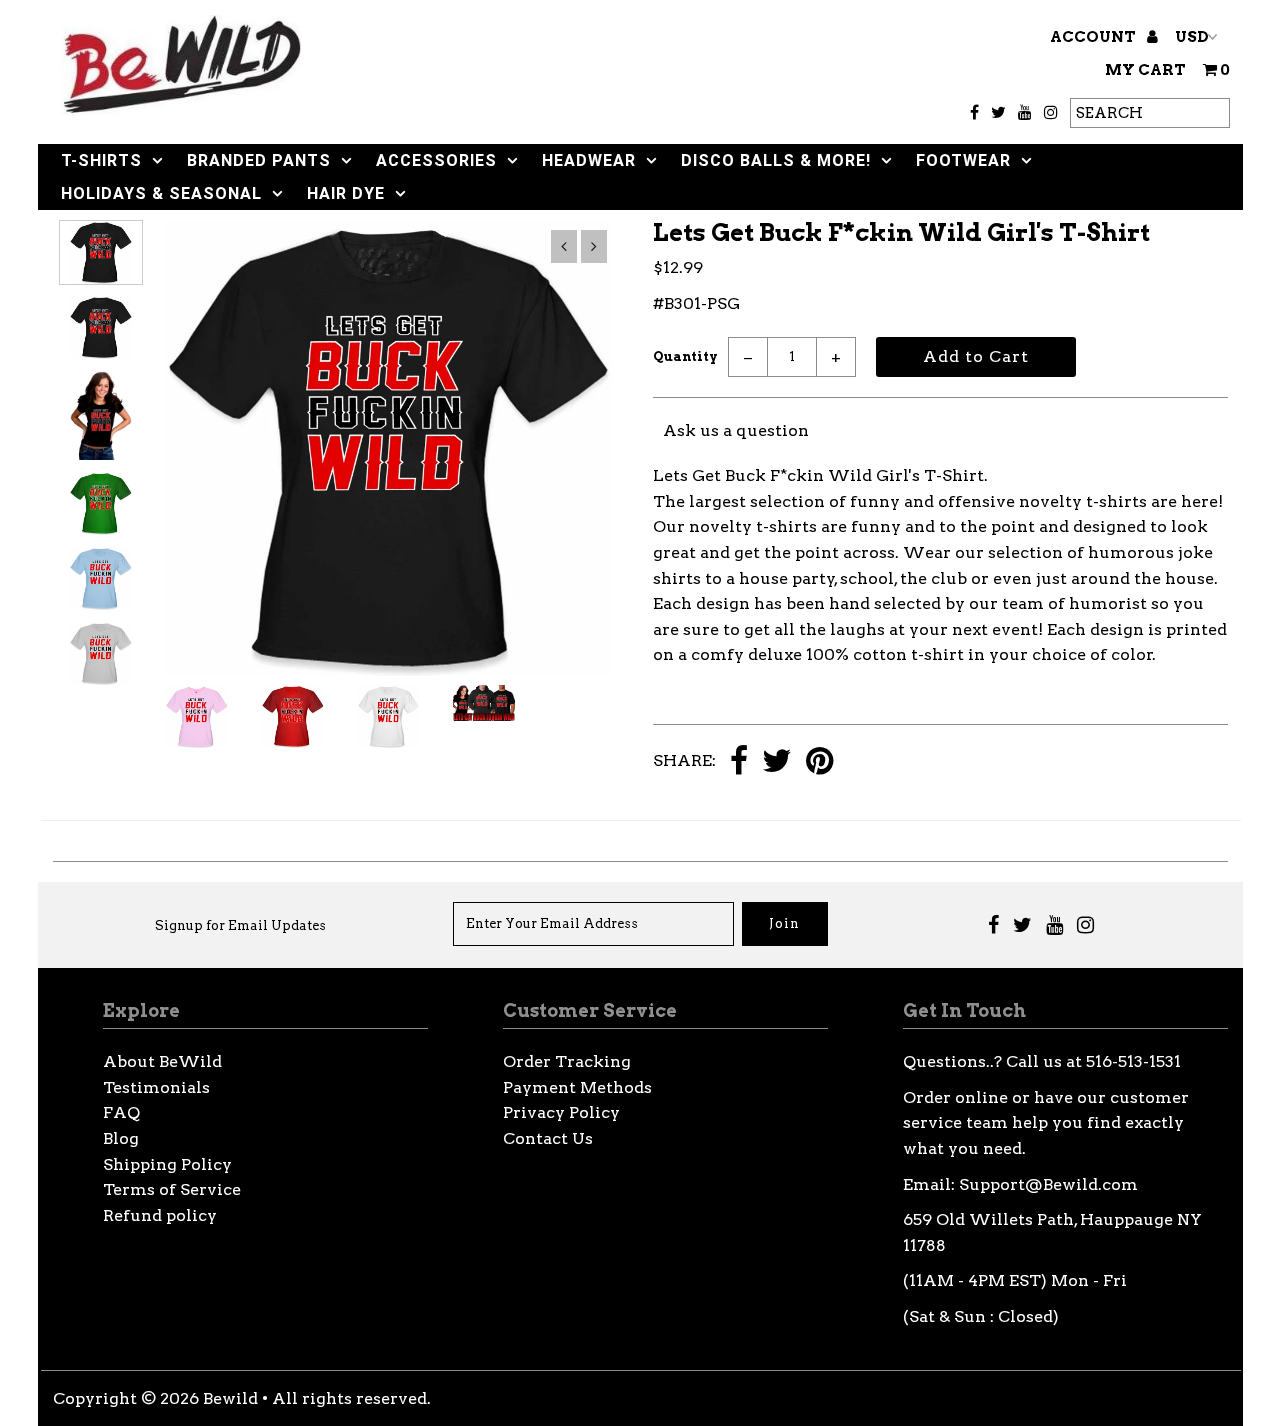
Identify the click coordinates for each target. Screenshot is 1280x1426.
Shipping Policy (167, 1164)
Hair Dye (346, 193)
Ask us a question (736, 430)
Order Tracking (567, 1061)
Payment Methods (577, 1087)
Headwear (589, 160)
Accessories (436, 160)
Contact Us (548, 1138)
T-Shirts (101, 160)
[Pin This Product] (819, 762)
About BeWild (162, 1061)
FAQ (121, 1112)
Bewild (230, 1398)
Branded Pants (259, 160)
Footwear (963, 160)
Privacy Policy (561, 1112)
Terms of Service (172, 1189)
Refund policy (160, 1215)
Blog (121, 1138)
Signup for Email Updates (240, 925)
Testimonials (156, 1087)
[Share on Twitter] (777, 762)
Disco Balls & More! (776, 160)
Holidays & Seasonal (161, 193)
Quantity (685, 356)
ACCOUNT (1094, 37)
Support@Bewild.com (1048, 1184)
